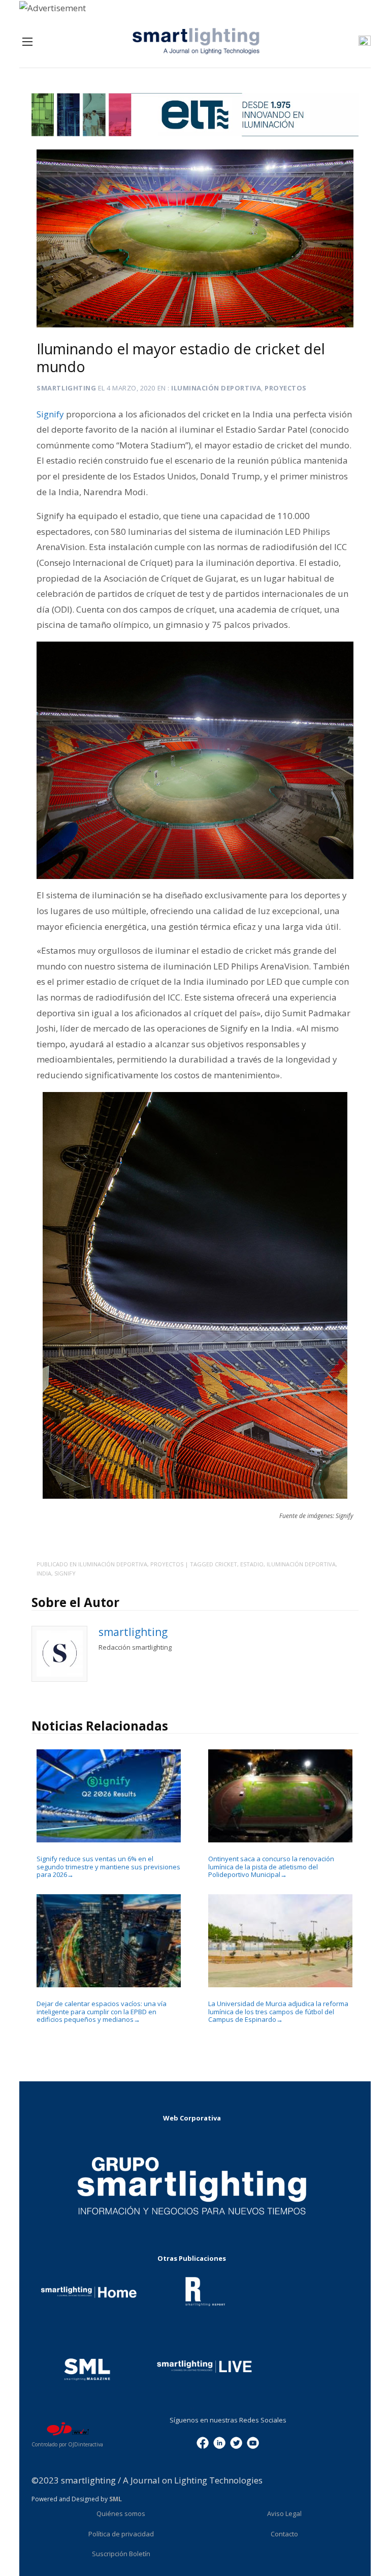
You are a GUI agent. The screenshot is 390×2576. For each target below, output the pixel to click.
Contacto (284, 2534)
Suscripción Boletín (121, 2554)
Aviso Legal (284, 2513)
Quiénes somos (121, 2513)
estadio (252, 1564)
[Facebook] (203, 2442)
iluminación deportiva (301, 1564)
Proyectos (286, 388)
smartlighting (66, 388)
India (44, 1573)
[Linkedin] (219, 2442)
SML (116, 2499)
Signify (65, 1573)
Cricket (226, 1564)
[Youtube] (253, 2442)
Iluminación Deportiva (216, 388)
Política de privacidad (121, 2534)
